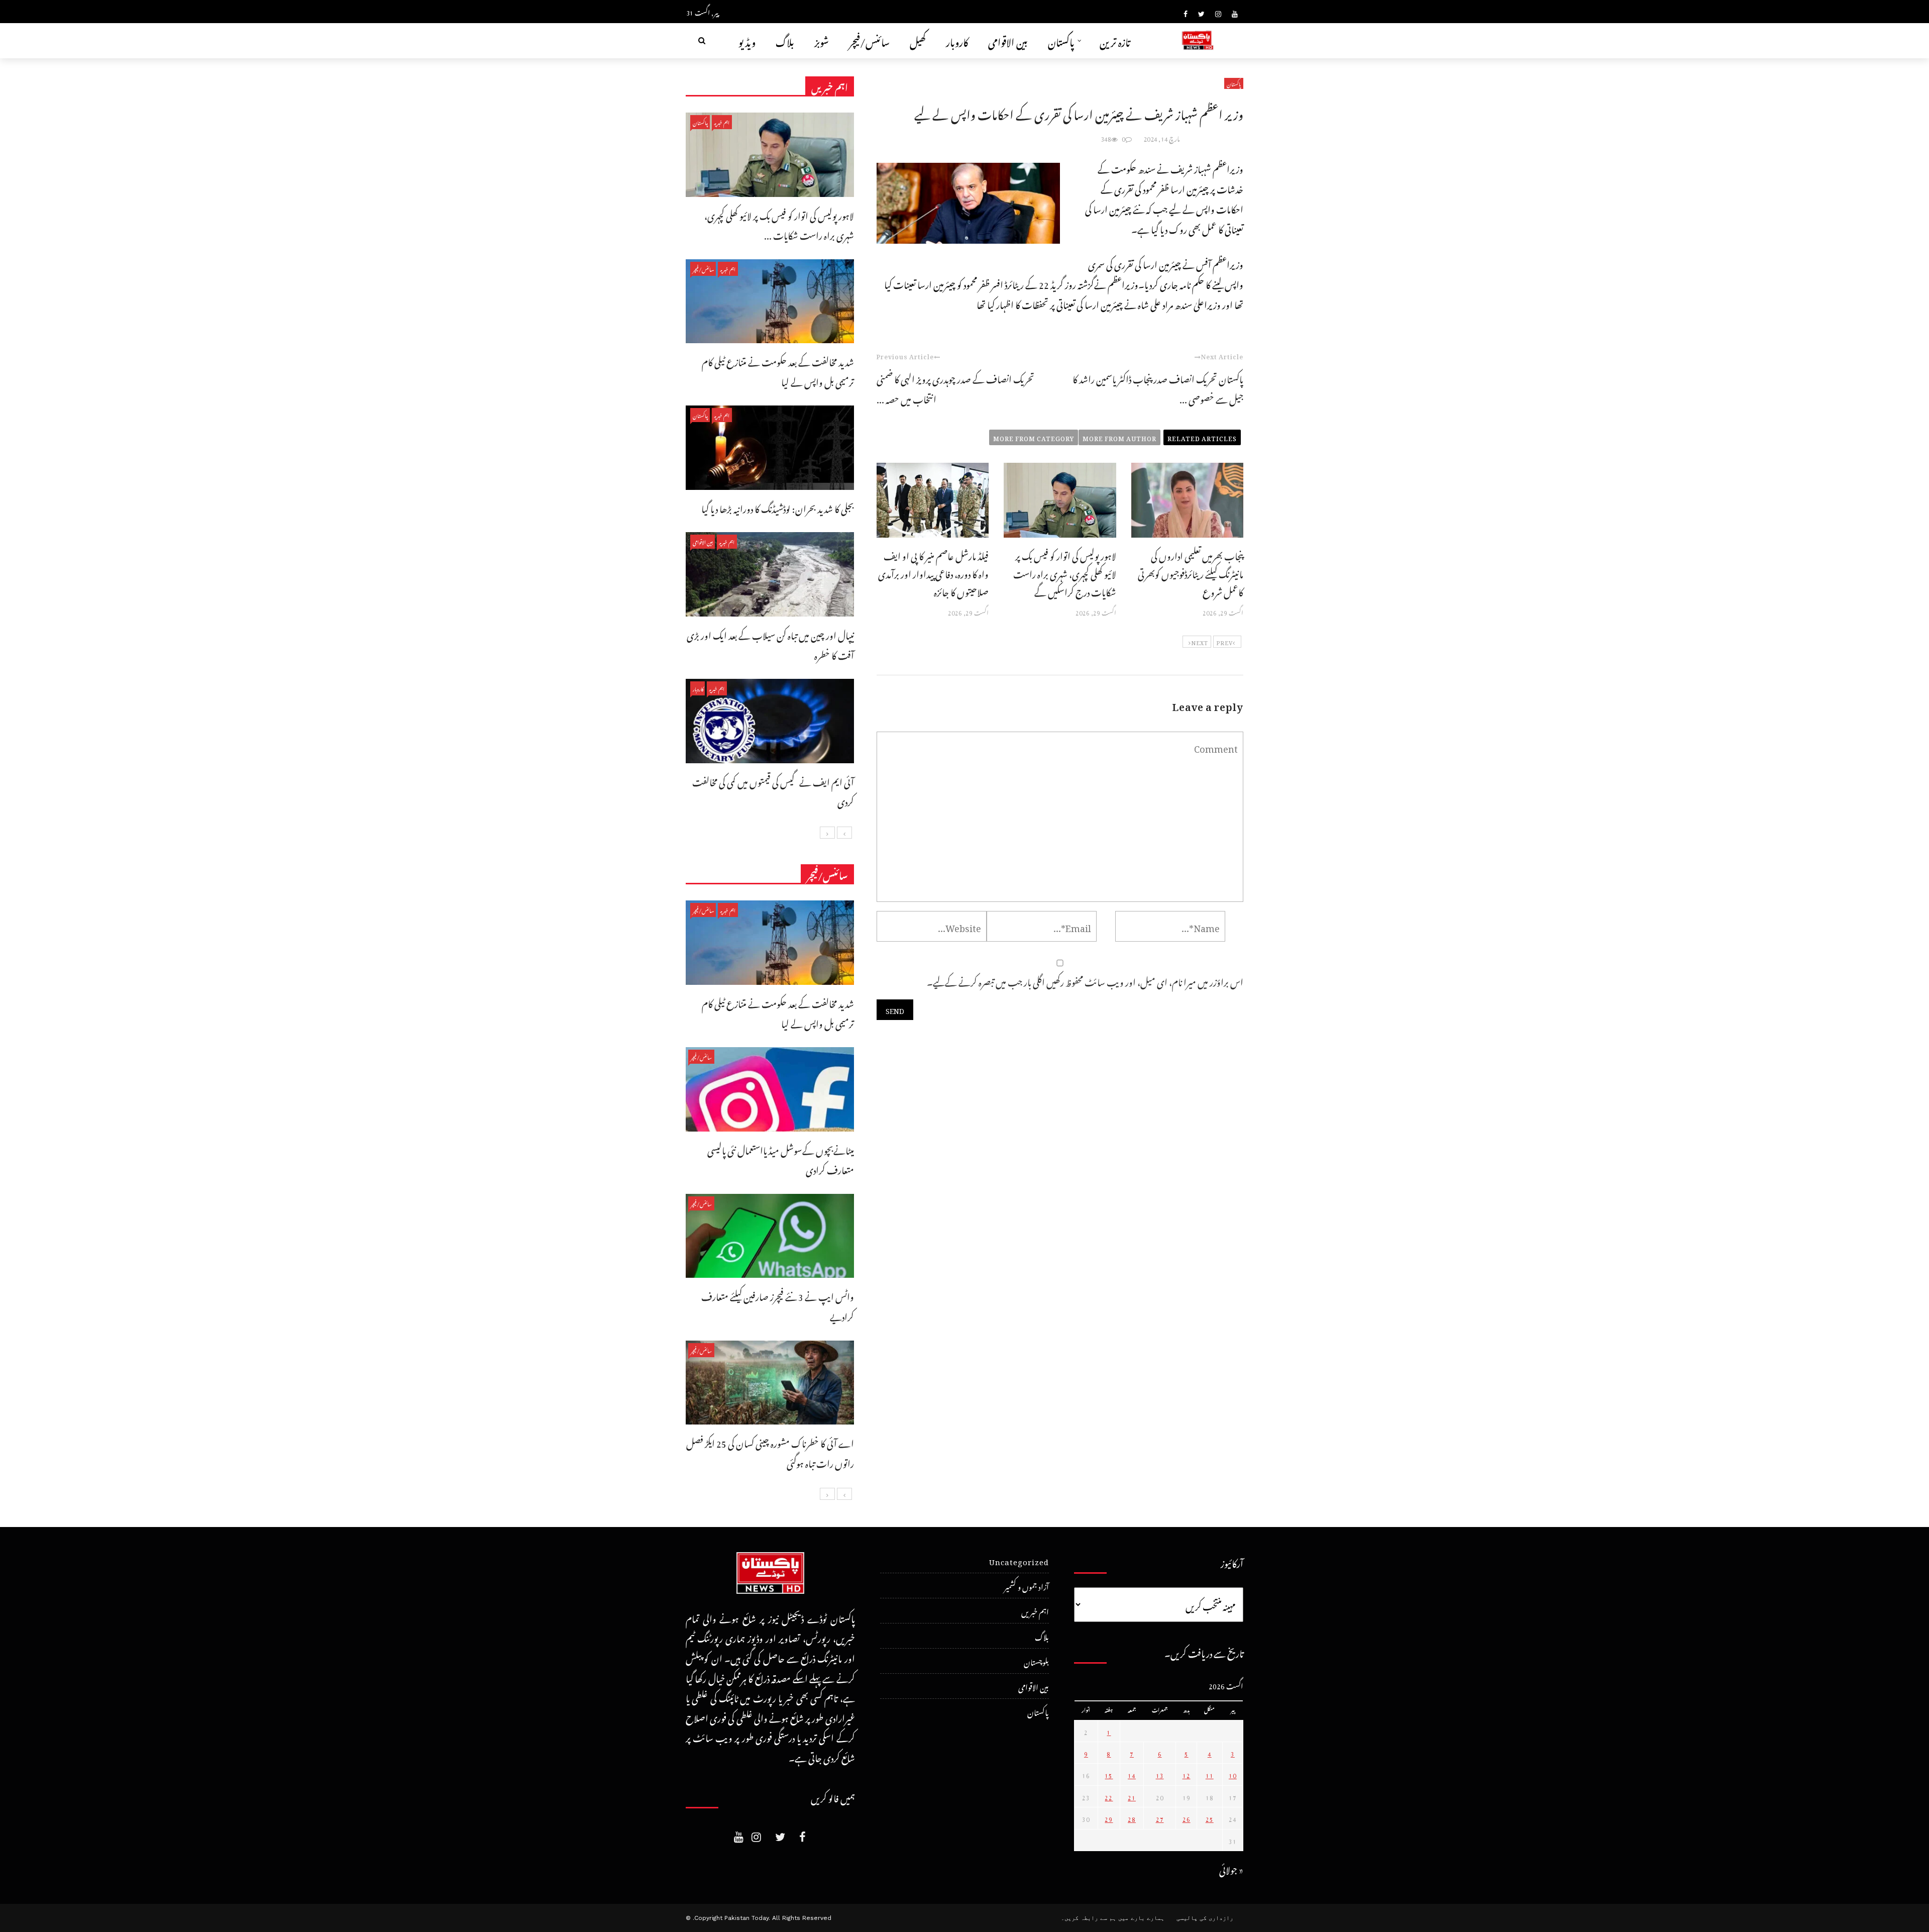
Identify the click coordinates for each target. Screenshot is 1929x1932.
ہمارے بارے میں (1141, 1918)
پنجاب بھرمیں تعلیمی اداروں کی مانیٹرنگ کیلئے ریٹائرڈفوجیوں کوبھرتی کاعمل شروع (1191, 573)
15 (1109, 1774)
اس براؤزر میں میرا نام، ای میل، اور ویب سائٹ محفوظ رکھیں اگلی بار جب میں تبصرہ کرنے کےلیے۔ (1085, 981)
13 (1160, 1774)
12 (1187, 1774)
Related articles (1202, 437)
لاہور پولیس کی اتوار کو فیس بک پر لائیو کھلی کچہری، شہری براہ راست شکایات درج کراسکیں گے (1065, 573)
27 (1160, 1818)
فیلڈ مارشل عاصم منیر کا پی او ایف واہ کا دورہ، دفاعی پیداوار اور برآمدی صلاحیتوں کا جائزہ (933, 573)
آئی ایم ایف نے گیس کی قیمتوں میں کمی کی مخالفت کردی (773, 791)
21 (1132, 1796)
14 (1132, 1774)
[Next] (827, 833)
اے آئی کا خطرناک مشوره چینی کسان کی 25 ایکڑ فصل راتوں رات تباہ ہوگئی (770, 1452)
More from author (1119, 437)
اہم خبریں (722, 122)
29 (1109, 1818)
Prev (1224, 642)
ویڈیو (747, 40)
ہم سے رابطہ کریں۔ (1089, 1918)
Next (1200, 642)
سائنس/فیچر (869, 40)
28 (1132, 1818)
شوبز (822, 40)
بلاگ (785, 40)
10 (1233, 1774)
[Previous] (844, 833)
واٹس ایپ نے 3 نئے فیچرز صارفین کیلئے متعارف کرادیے (778, 1305)
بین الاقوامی (1008, 40)
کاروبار (957, 40)
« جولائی (1231, 1868)
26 (1187, 1818)
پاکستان (1061, 40)
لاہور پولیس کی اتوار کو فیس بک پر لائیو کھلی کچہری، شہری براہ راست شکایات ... (779, 224)
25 (1210, 1818)
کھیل (918, 40)
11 (1210, 1774)
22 (1109, 1796)
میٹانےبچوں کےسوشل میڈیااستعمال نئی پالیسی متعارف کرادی (781, 1159)
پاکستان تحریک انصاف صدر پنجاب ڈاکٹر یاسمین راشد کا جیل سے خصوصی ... (1158, 388)
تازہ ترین (1115, 40)
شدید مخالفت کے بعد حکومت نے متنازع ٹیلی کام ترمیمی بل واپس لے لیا (778, 371)
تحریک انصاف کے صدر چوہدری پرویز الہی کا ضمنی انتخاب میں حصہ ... (955, 388)
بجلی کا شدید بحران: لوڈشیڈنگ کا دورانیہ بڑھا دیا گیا (778, 507)
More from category (1034, 437)
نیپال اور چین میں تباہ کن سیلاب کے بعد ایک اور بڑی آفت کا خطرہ (770, 644)
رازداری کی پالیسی (1205, 1918)
